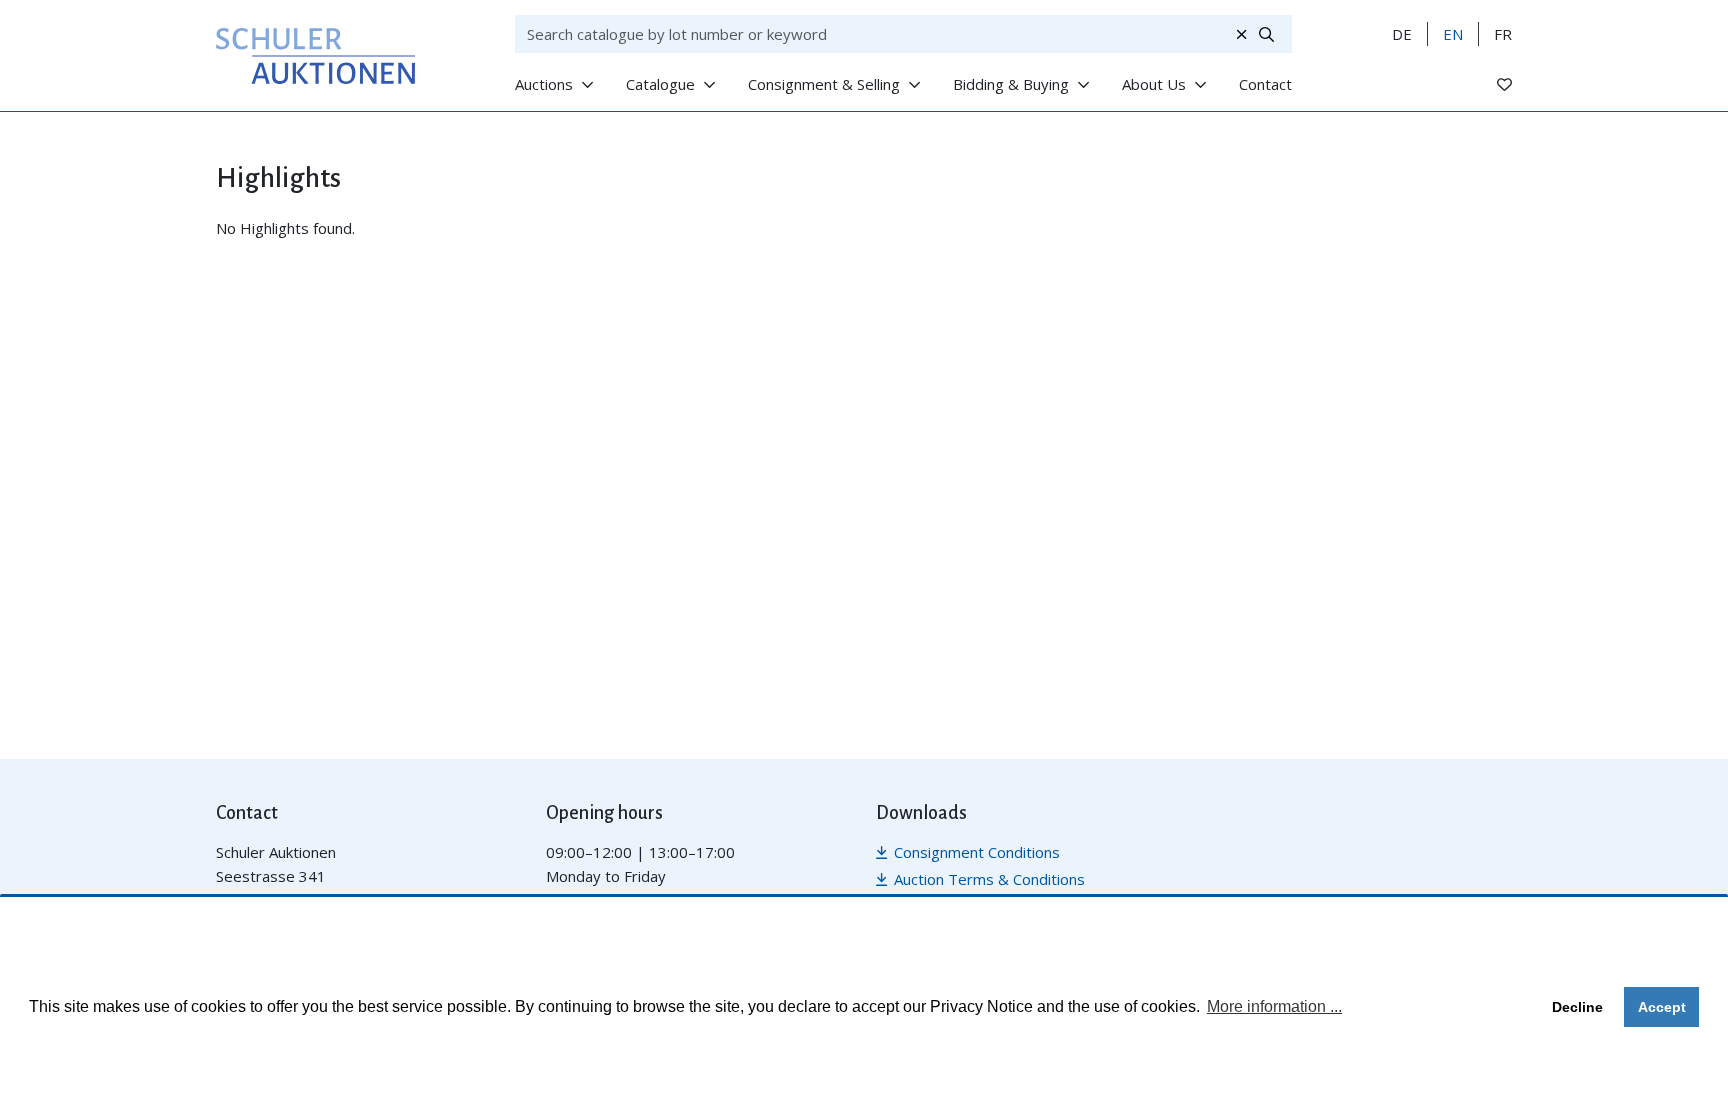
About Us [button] (1154, 84)
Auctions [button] (544, 84)
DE (1402, 34)
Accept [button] (1662, 1007)
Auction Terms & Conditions (989, 879)
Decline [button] (1577, 1007)
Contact (1265, 84)
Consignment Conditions (977, 852)
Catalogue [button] (660, 84)
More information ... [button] (1274, 1006)
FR (1503, 34)
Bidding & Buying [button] (1011, 84)
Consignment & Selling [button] (824, 84)
